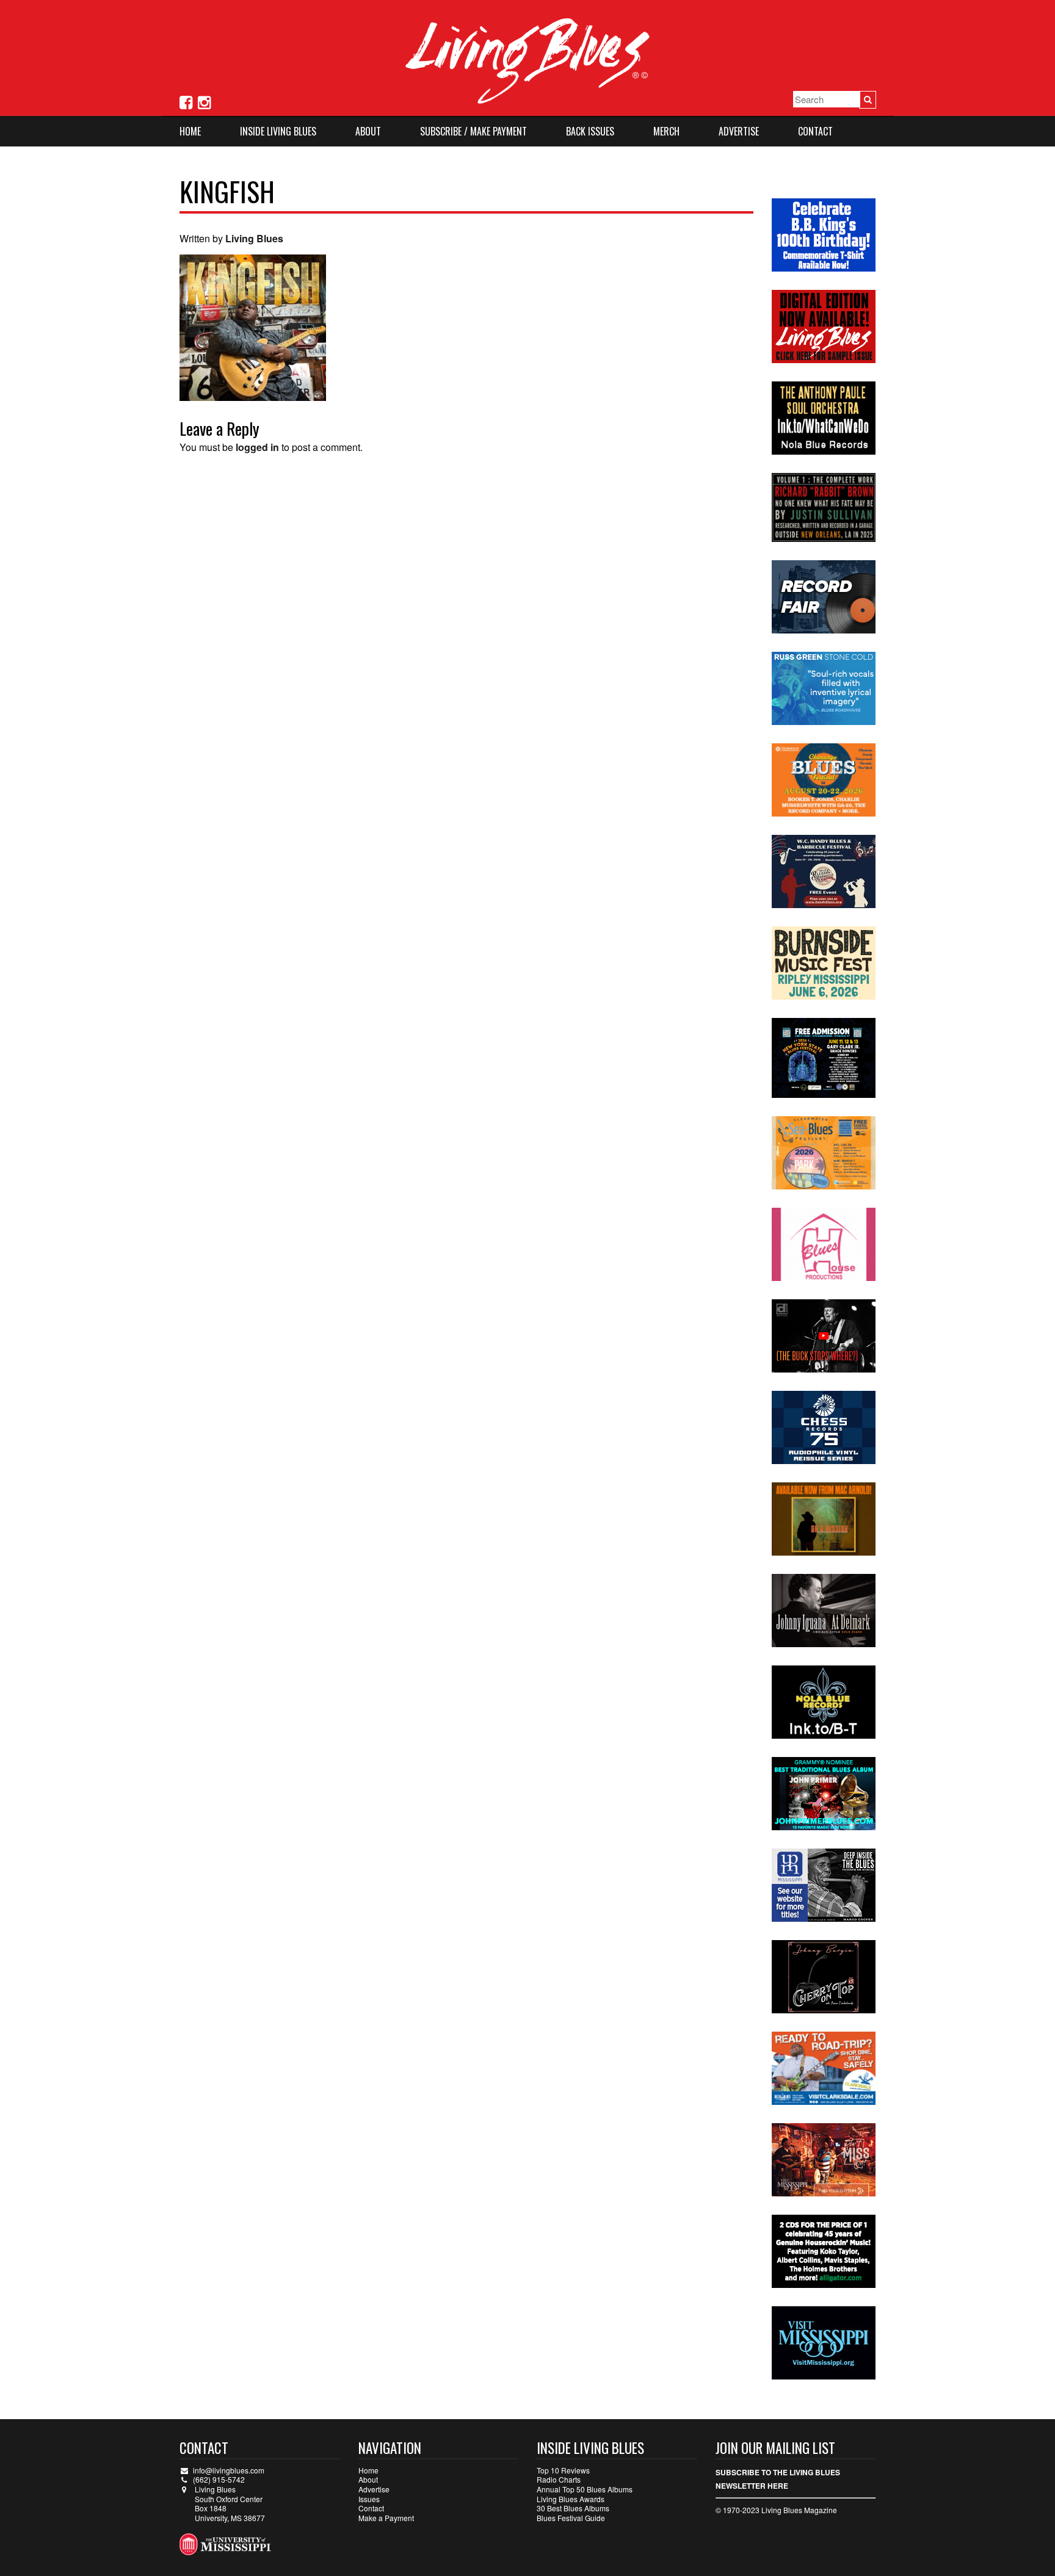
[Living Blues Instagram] (204, 101)
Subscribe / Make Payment (473, 131)
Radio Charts (559, 2479)
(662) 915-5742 (219, 2479)
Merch (666, 131)
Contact (815, 131)
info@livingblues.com (229, 2470)
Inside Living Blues (278, 131)
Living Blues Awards (571, 2499)
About (368, 131)
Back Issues (590, 131)
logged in (257, 447)
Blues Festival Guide (571, 2518)
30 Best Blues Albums (573, 2508)
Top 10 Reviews (563, 2470)
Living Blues (254, 238)
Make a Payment (386, 2518)
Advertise (739, 131)
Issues (369, 2499)
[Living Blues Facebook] (186, 101)
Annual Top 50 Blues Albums (585, 2489)
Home (190, 131)
